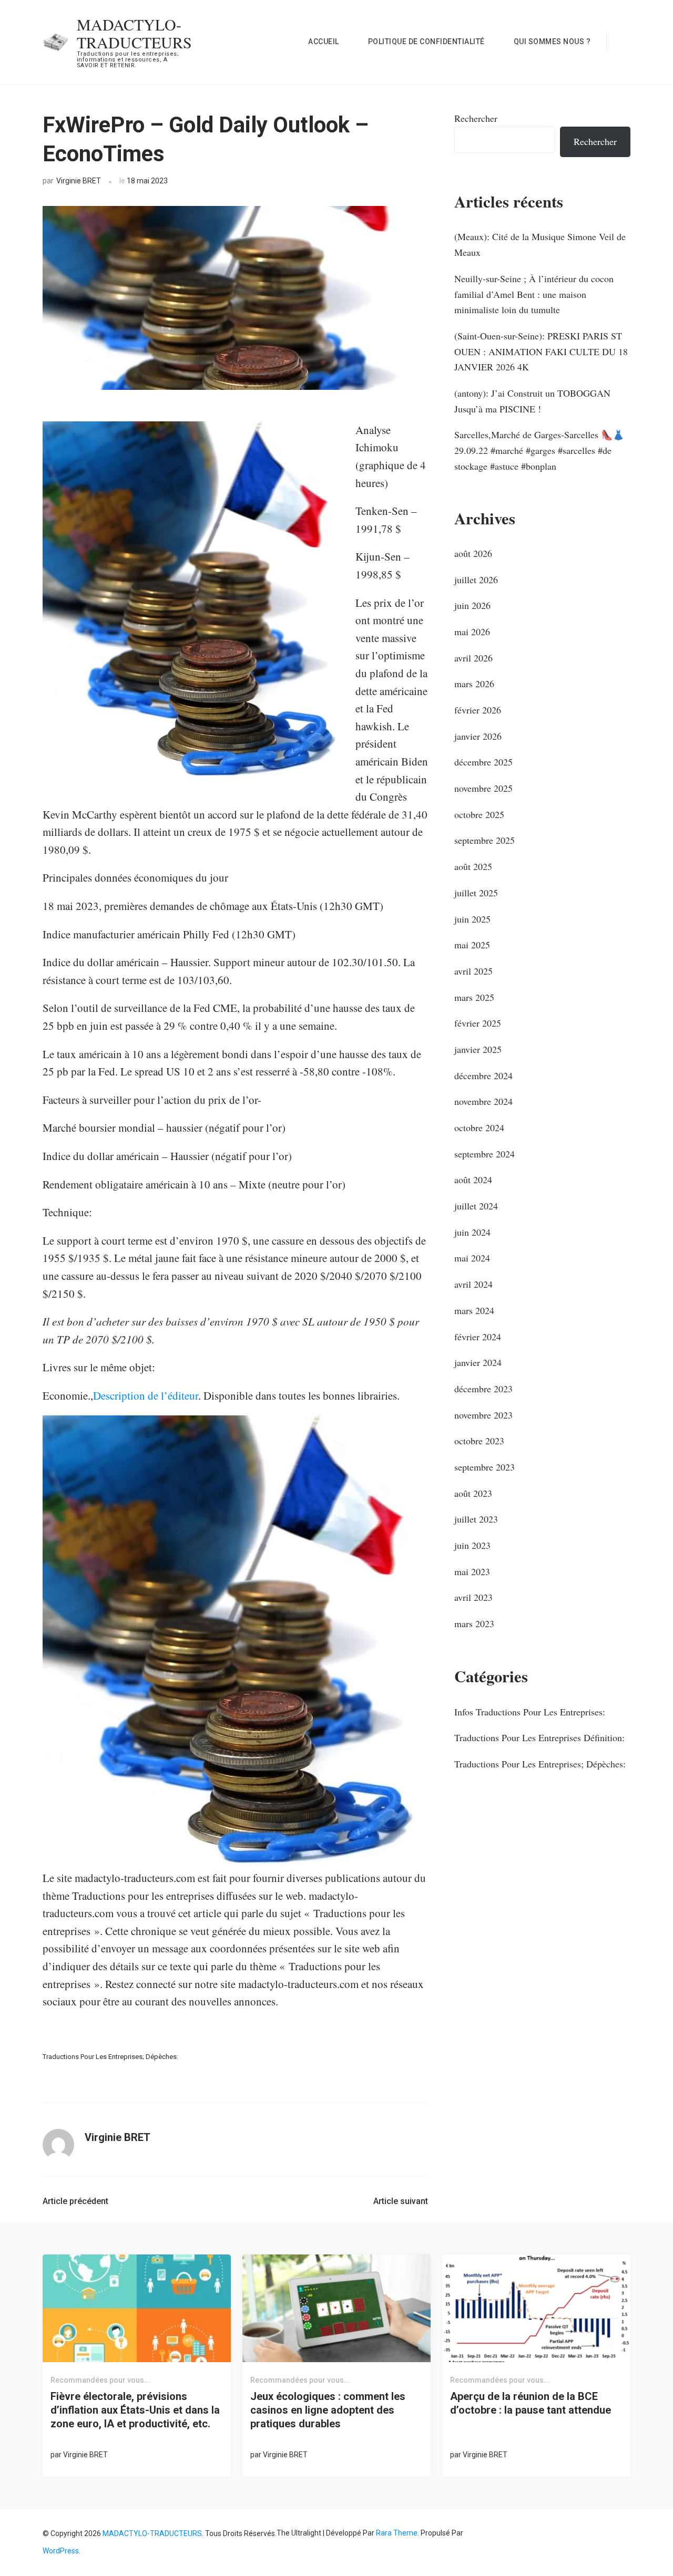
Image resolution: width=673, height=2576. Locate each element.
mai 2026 (472, 632)
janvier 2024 (478, 1362)
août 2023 (473, 1493)
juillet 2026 (476, 580)
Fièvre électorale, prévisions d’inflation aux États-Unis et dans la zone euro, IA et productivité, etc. (135, 2410)
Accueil (324, 42)
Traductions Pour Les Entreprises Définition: (539, 1737)
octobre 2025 (479, 814)
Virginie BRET (79, 181)
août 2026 (473, 553)
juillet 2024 (476, 1206)
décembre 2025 (483, 762)
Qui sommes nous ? (552, 42)
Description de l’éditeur (146, 1395)
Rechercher (476, 118)
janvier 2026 (478, 736)
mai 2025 (472, 945)
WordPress (61, 2551)
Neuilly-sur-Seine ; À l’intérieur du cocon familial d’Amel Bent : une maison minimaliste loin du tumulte (534, 294)
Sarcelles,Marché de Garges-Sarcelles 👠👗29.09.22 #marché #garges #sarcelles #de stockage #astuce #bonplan (539, 450)
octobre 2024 (479, 1127)
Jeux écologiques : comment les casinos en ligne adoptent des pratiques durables (328, 2410)
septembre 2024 (485, 1154)
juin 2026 (472, 605)
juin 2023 (472, 1545)
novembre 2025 (483, 788)
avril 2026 (473, 658)
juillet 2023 (476, 1519)
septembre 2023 (485, 1467)
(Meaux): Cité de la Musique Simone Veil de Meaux (540, 244)
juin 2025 (472, 919)
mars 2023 (474, 1623)
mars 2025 (474, 997)
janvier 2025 (478, 1049)
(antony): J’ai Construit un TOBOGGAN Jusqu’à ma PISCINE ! (532, 401)
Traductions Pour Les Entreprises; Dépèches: (110, 2057)
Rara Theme (397, 2533)
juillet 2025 (476, 893)
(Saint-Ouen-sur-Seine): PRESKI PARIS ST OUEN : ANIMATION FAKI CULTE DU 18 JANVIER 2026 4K (541, 351)
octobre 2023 (479, 1441)
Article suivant (401, 2201)
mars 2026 (474, 684)
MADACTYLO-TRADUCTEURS (134, 33)
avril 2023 (473, 1597)
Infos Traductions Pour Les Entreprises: (530, 1712)
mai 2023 (472, 1571)
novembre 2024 (483, 1101)
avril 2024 (473, 1284)
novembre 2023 (483, 1415)
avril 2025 (473, 971)
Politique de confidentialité (426, 42)
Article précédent (75, 2201)
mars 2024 (474, 1310)
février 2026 (478, 710)
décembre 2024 (483, 1075)
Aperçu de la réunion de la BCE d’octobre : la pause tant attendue (531, 2403)
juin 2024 (472, 1232)
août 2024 (473, 1180)
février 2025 (478, 1023)
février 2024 (478, 1337)
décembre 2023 (483, 1389)
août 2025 (473, 866)
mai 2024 (472, 1258)
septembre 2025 (485, 840)
